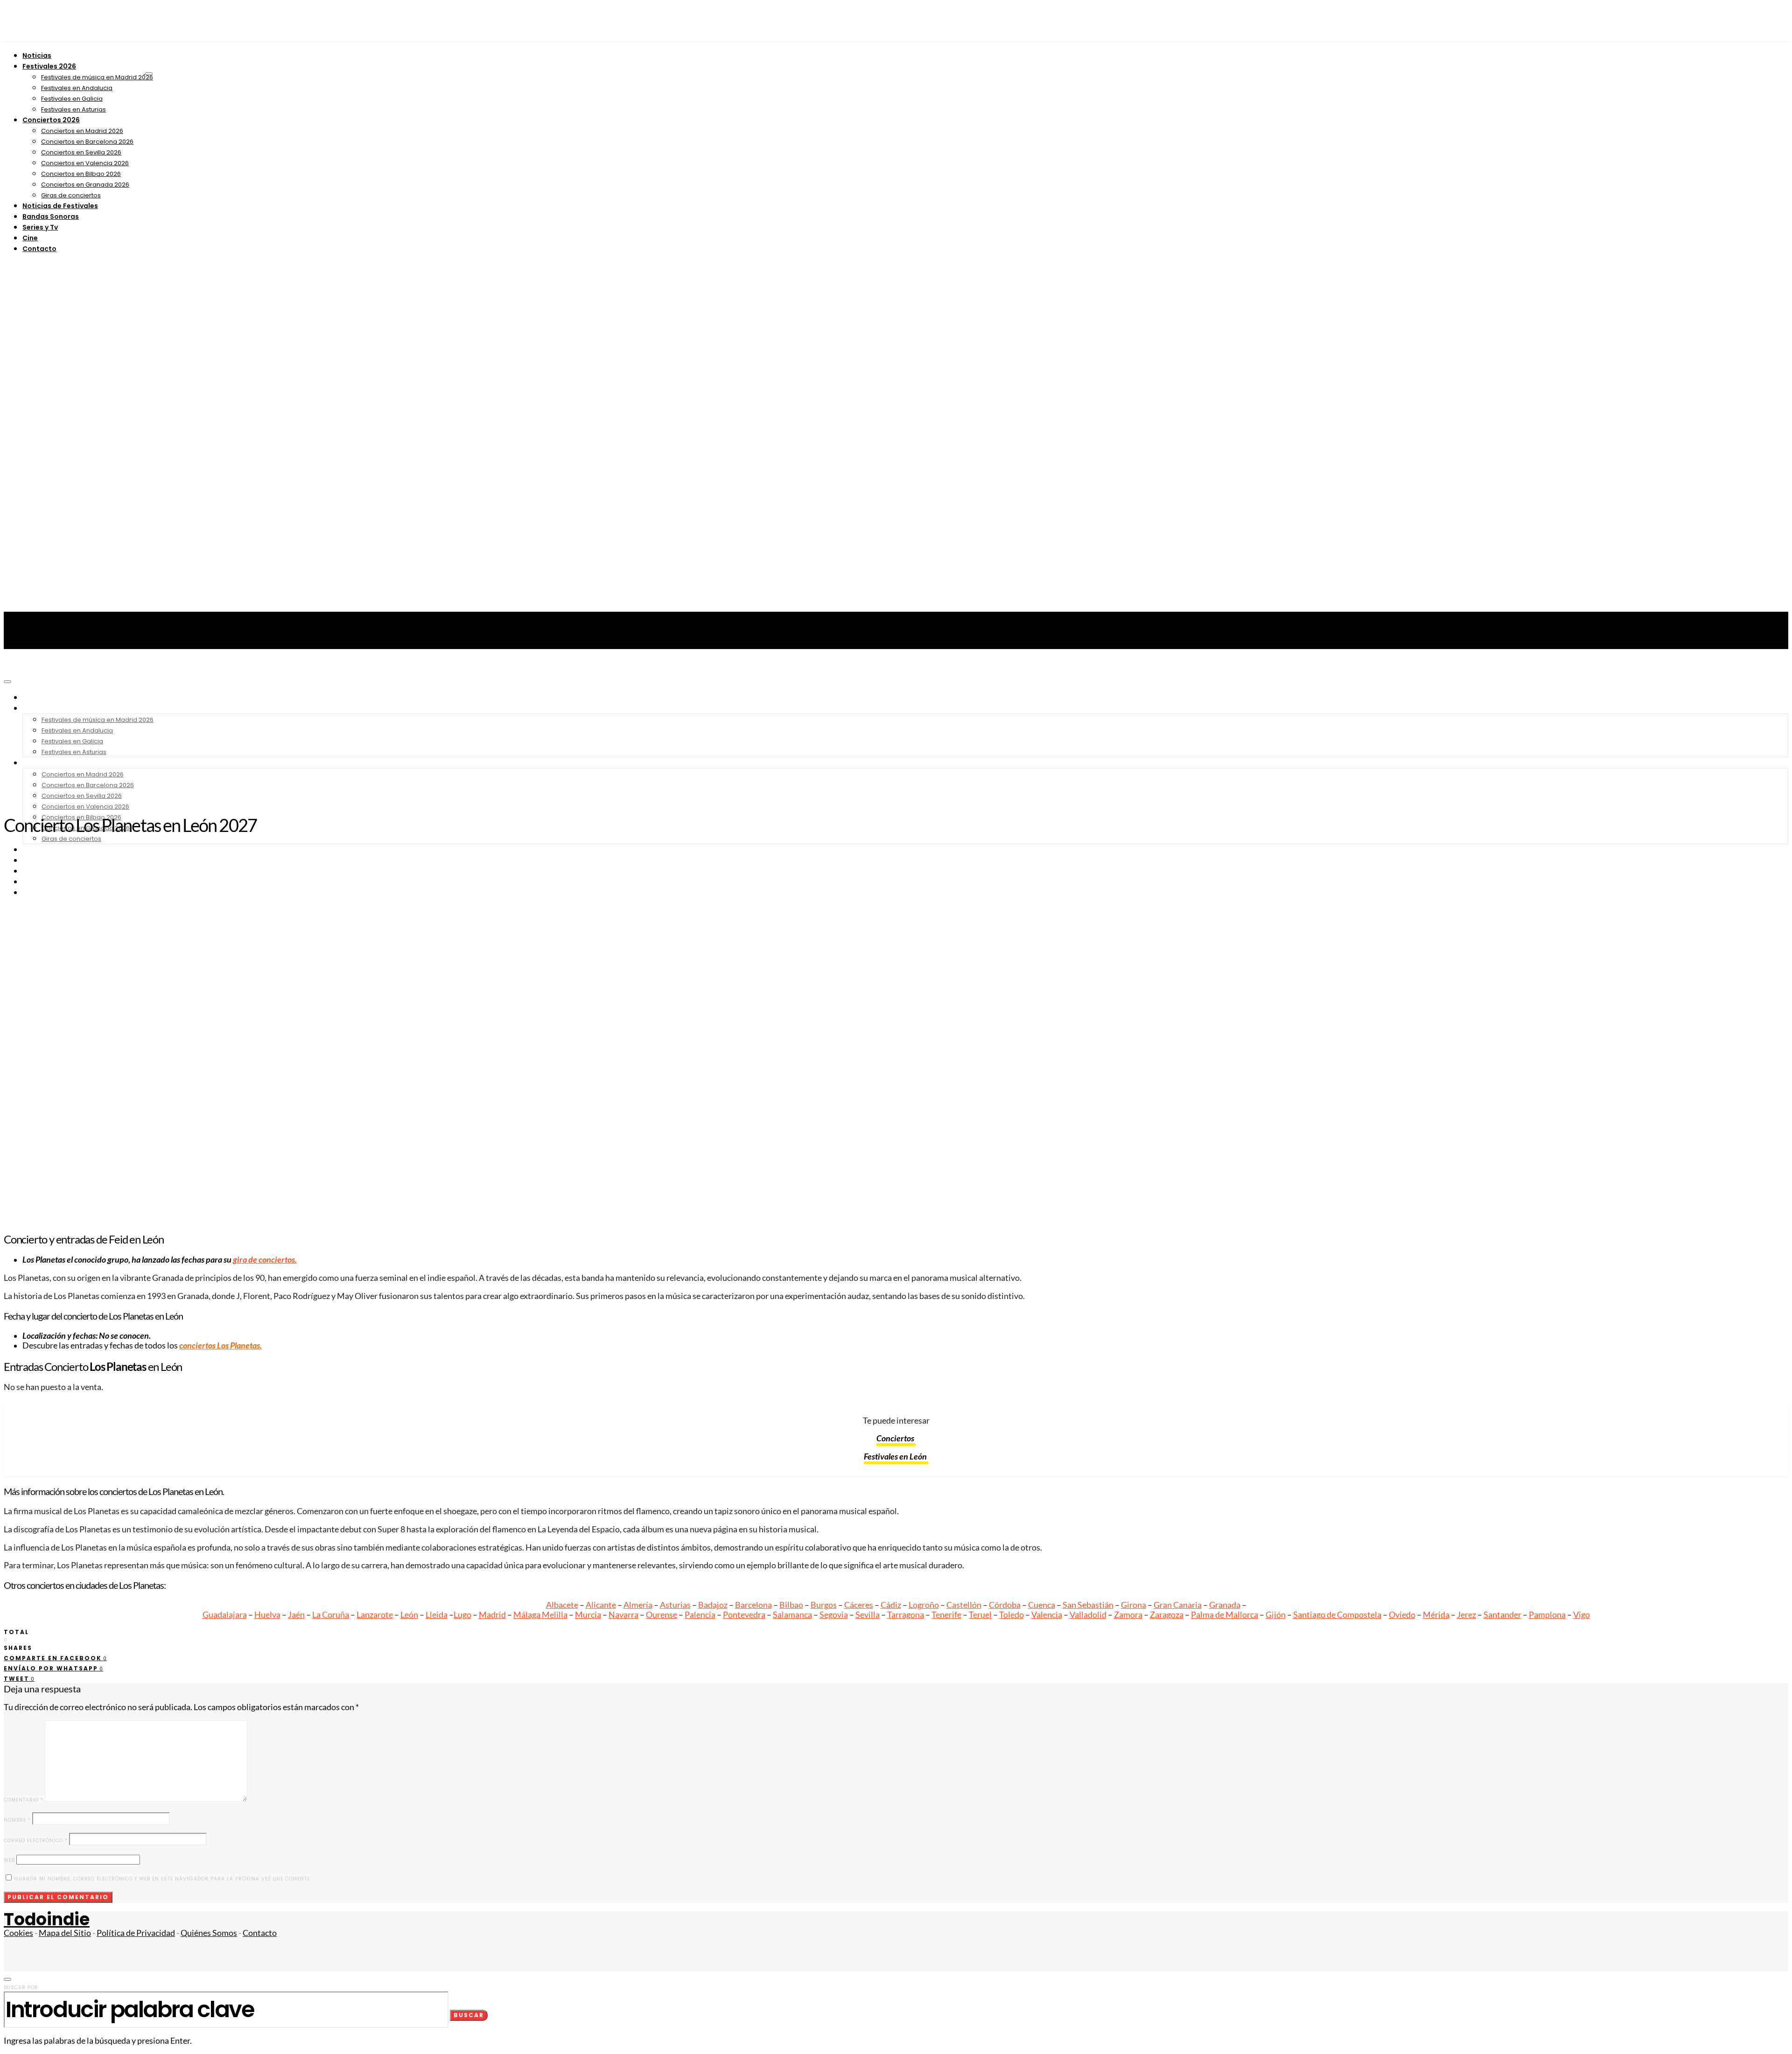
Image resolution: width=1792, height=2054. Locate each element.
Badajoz (713, 1605)
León (409, 1615)
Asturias (675, 1605)
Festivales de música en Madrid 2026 (97, 77)
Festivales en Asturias (73, 109)
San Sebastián (1088, 1605)
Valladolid (1088, 1615)
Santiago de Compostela (1337, 1615)
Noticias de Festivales (60, 206)
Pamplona (1547, 1615)
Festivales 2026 (49, 66)
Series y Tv (40, 227)
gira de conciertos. (265, 1260)
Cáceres (859, 1605)
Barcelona (753, 1605)
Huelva (267, 1615)
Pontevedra (744, 1615)
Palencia (700, 1615)
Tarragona (906, 1615)
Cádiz (891, 1605)
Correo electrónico (36, 1841)
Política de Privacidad (136, 1933)
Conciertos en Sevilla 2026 (81, 152)
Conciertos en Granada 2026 (85, 185)
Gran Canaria (1178, 1605)
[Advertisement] (896, 737)
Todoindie (47, 1919)
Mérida (1436, 1615)
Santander (1502, 1615)
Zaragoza (1167, 1615)
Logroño (924, 1605)
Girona (1134, 1605)
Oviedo (1402, 1615)
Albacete (562, 1605)
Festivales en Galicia (72, 99)
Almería (638, 1605)
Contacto (39, 249)
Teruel (980, 1615)
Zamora (1128, 1615)
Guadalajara (225, 1615)
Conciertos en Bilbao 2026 (81, 174)
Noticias (37, 56)
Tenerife (946, 1615)
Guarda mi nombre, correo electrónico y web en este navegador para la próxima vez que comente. (163, 1879)
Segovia (834, 1615)
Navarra (623, 1615)
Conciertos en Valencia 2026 (85, 163)
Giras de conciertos (71, 195)
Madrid (492, 1615)
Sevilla (868, 1615)
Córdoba (1005, 1605)
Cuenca (1042, 1605)
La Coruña (331, 1615)
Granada (1225, 1605)
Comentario (24, 1800)
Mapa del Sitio (65, 1933)
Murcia (588, 1615)
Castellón (964, 1605)
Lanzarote (375, 1615)
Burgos (824, 1605)
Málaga (528, 1615)
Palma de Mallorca (1225, 1615)
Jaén (296, 1615)
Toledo (1011, 1615)
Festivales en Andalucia (77, 88)
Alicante (601, 1605)
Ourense (661, 1615)
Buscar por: (22, 1988)
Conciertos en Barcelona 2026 (87, 142)
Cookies (18, 1933)
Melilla (555, 1615)
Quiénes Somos (209, 1933)
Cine (30, 238)
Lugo (462, 1615)
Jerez (1466, 1615)
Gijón (1276, 1615)
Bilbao (791, 1605)
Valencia (1047, 1615)
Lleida (437, 1615)
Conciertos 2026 (51, 120)
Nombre (17, 1820)
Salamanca (792, 1615)
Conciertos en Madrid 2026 (82, 131)
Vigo (1582, 1615)
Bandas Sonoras (51, 217)
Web (9, 1860)
